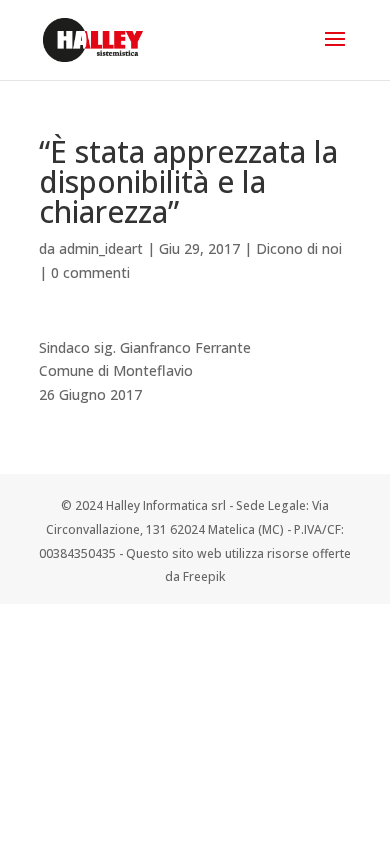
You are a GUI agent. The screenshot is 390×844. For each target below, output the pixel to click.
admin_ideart (101, 248)
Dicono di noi (299, 248)
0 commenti (90, 272)
